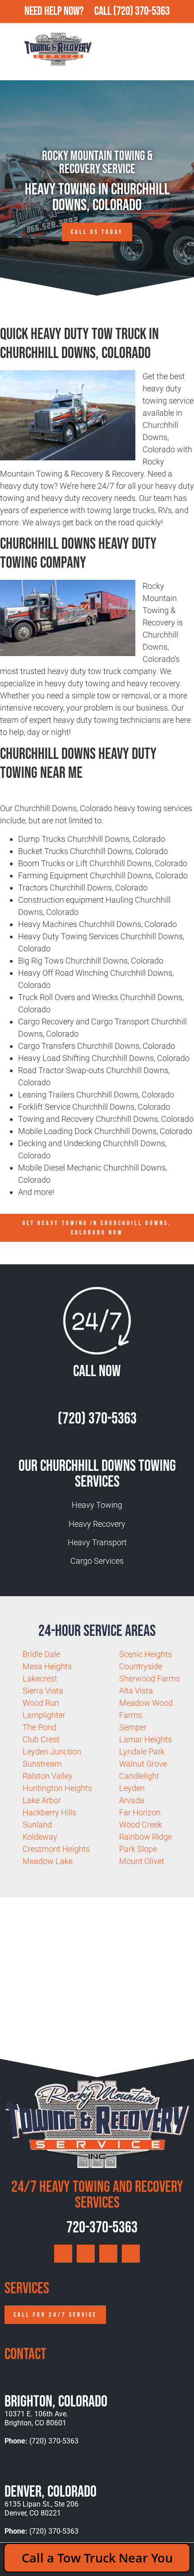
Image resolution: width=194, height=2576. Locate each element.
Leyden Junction (52, 1752)
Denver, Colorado (51, 2492)
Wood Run (41, 1703)
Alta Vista (136, 1691)
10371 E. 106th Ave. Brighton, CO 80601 (36, 2418)
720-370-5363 (101, 2228)
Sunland (37, 1825)
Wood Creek (141, 1825)
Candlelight (139, 1776)
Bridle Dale (41, 1654)
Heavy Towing (97, 1505)
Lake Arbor (42, 1800)
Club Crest (41, 1739)
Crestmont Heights (56, 1849)
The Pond (39, 1727)
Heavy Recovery (97, 1524)
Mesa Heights (47, 1666)
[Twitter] (108, 2254)
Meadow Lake (48, 1861)
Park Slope (138, 1849)
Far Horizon (140, 1812)
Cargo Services (97, 1561)
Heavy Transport (97, 1542)
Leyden (132, 1788)
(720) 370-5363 (141, 11)
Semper (133, 1727)
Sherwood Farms (150, 1678)
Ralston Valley (48, 1776)
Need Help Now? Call (69, 11)
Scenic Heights (145, 1654)
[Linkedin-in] (131, 2254)
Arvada (132, 1800)
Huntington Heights (57, 1788)
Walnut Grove (143, 1764)
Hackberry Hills (49, 1812)
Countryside (141, 1666)
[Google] (63, 2254)
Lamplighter (44, 1715)
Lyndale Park (142, 1752)
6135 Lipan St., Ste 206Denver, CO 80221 (42, 2509)
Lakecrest (40, 1678)
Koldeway (40, 1837)
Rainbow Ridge (145, 1837)
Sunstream (42, 1764)
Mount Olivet (142, 1861)
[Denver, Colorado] (12, 2469)
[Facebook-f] (86, 2254)
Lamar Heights (145, 1739)
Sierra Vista (43, 1691)
